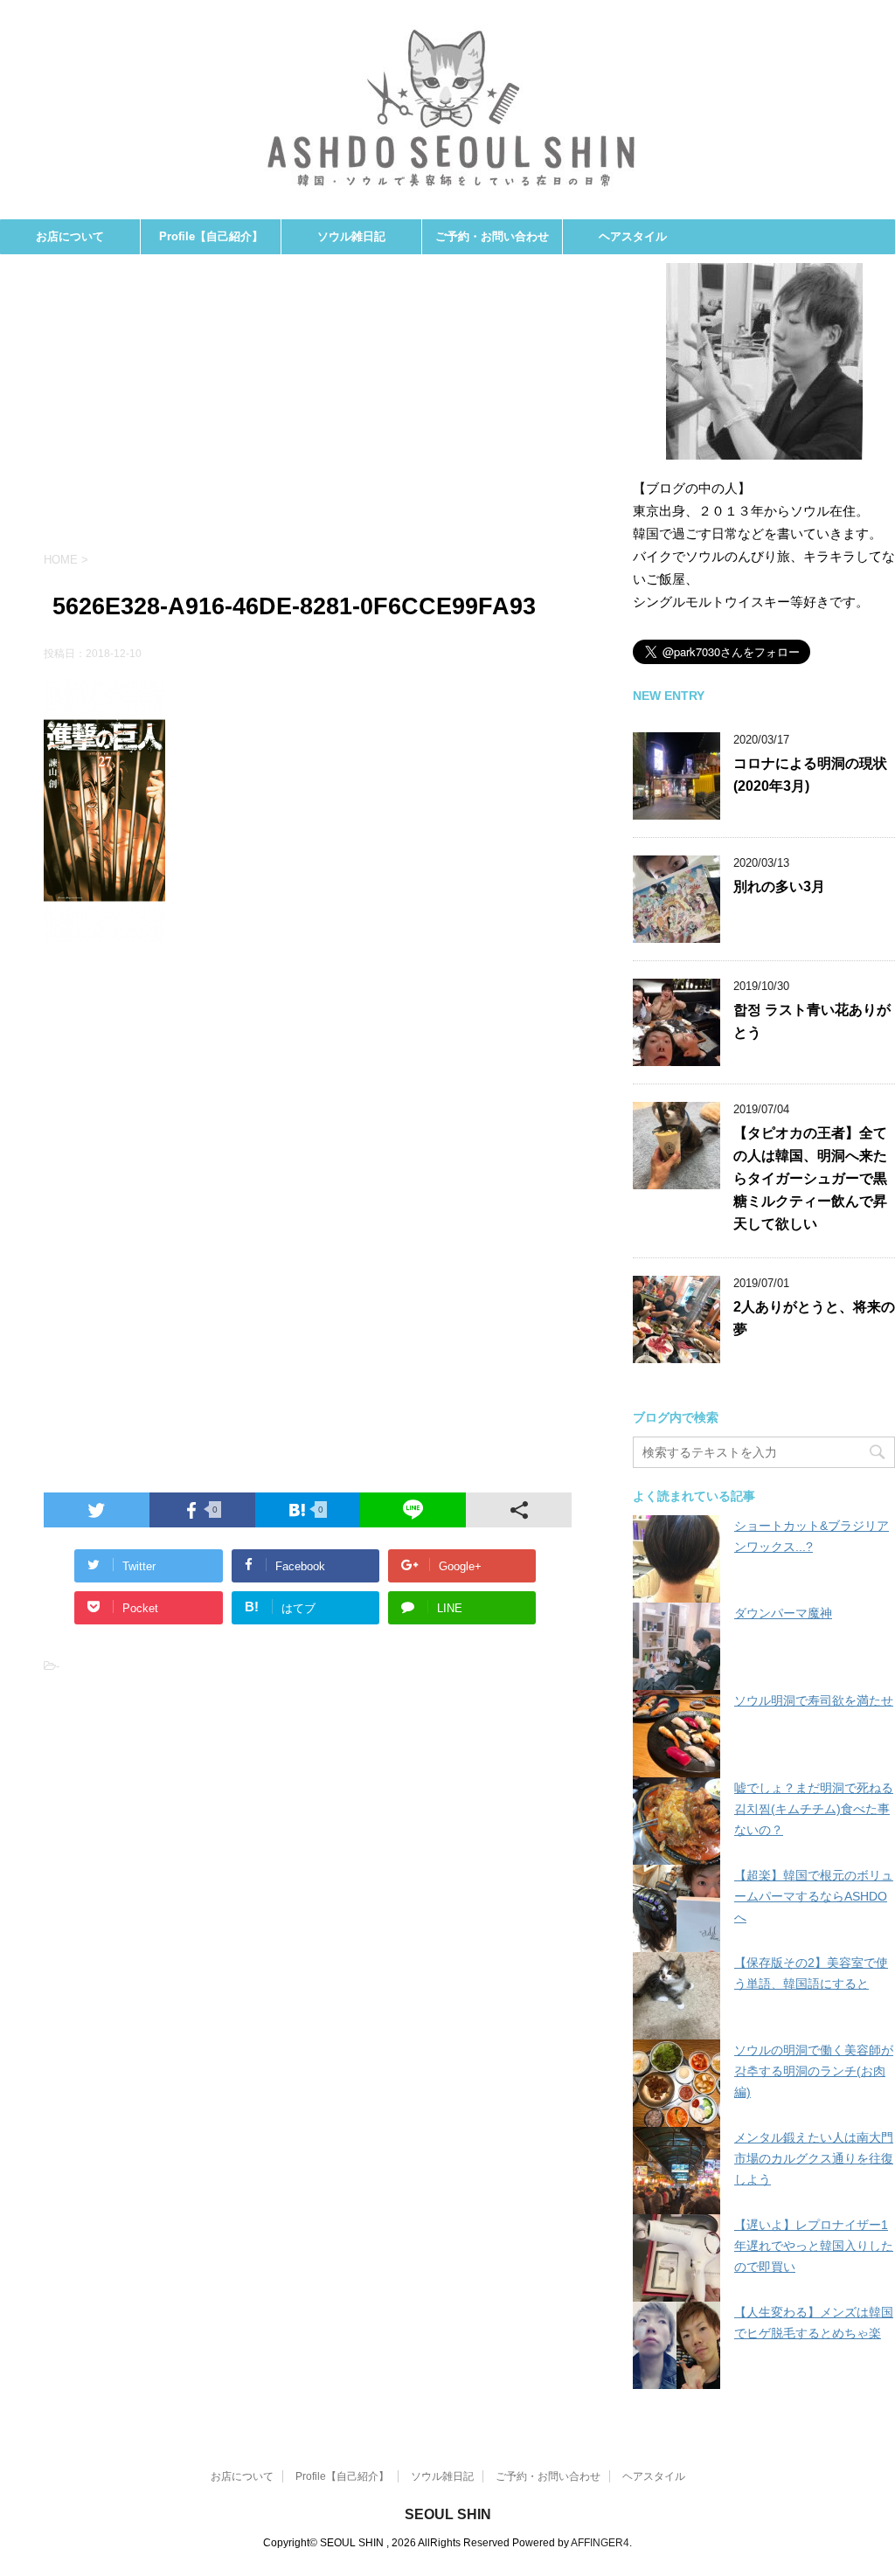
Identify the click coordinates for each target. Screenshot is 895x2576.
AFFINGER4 (600, 2543)
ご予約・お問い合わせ (492, 236)
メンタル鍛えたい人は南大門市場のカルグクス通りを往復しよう (814, 2158)
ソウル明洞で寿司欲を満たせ (814, 1700)
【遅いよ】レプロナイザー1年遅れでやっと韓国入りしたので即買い (814, 2246)
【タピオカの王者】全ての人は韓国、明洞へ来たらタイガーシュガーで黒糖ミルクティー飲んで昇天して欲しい (810, 1178)
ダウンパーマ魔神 (783, 1613)
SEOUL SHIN (448, 2514)
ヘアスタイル (633, 236)
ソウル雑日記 (351, 236)
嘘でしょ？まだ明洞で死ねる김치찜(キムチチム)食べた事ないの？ (814, 1809)
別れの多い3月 (779, 886)
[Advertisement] (308, 412)
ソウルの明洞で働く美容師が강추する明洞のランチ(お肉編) (814, 2071)
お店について (70, 236)
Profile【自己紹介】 (211, 236)
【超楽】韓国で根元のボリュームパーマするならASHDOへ (814, 1896)
